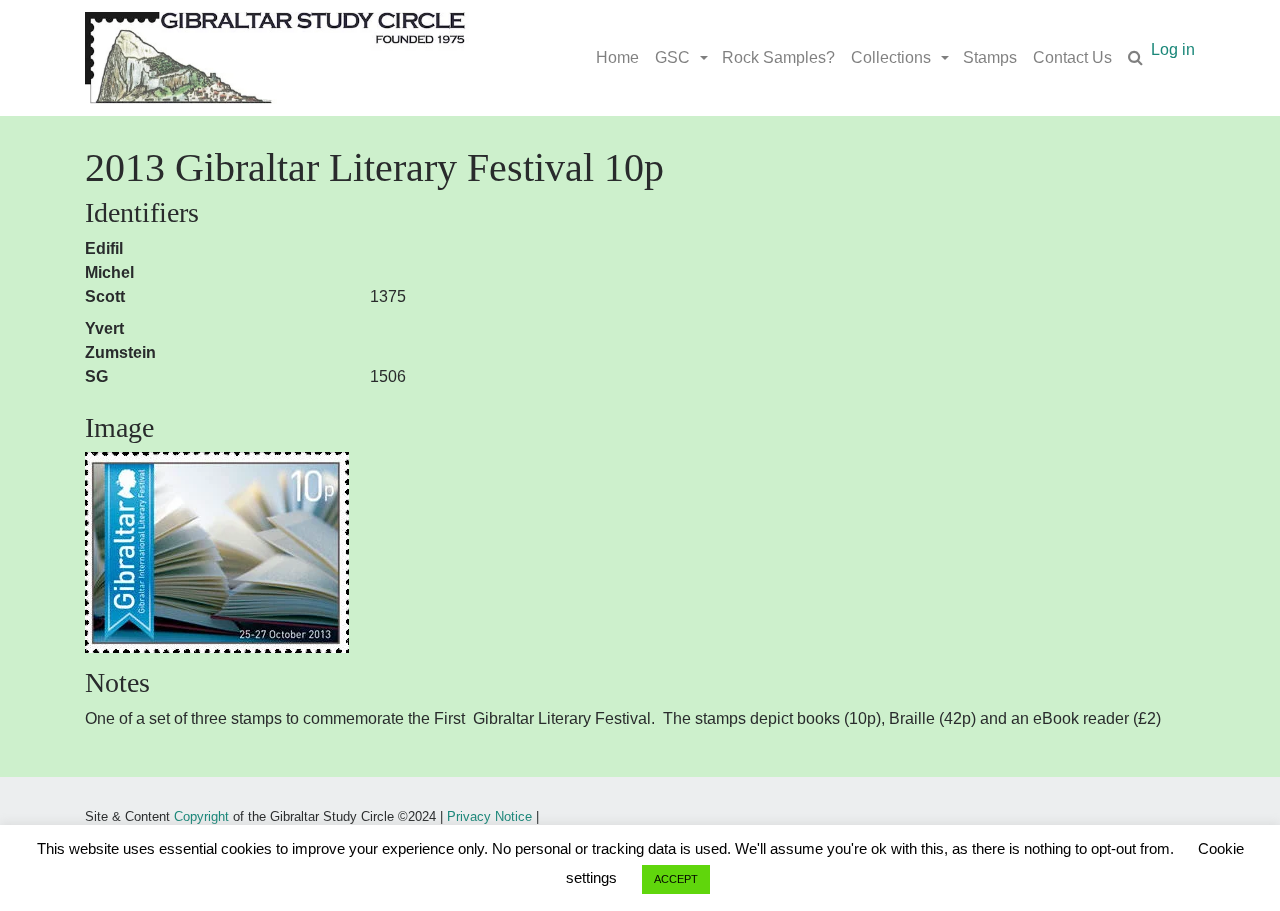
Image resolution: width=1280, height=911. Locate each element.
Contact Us (1072, 57)
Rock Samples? (778, 57)
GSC (672, 57)
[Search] (1135, 58)
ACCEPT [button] (676, 879)
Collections (891, 57)
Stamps (990, 57)
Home (617, 57)
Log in (1173, 49)
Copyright (201, 816)
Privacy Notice (489, 816)
